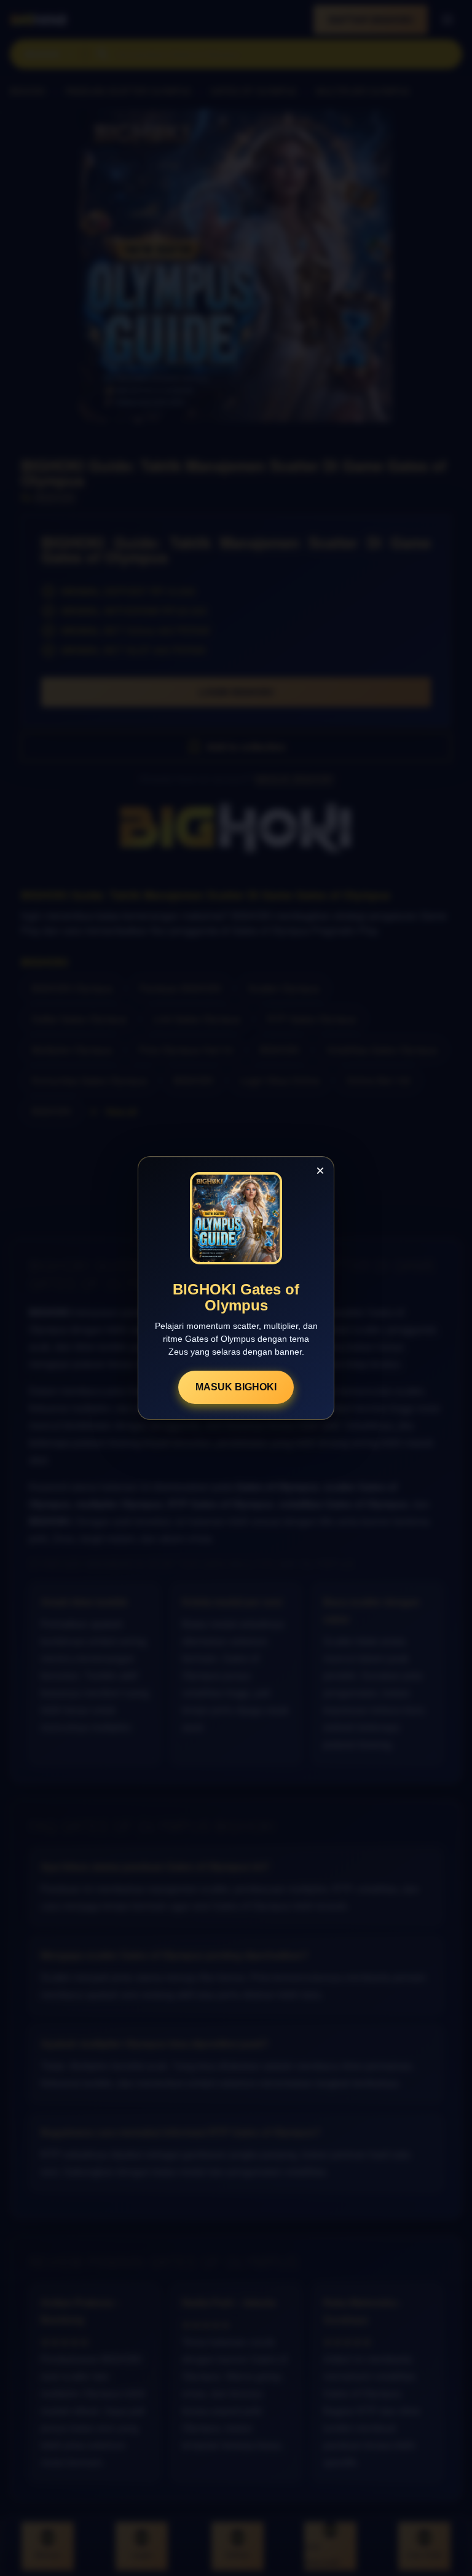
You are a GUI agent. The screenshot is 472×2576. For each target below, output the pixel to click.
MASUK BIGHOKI (236, 1387)
